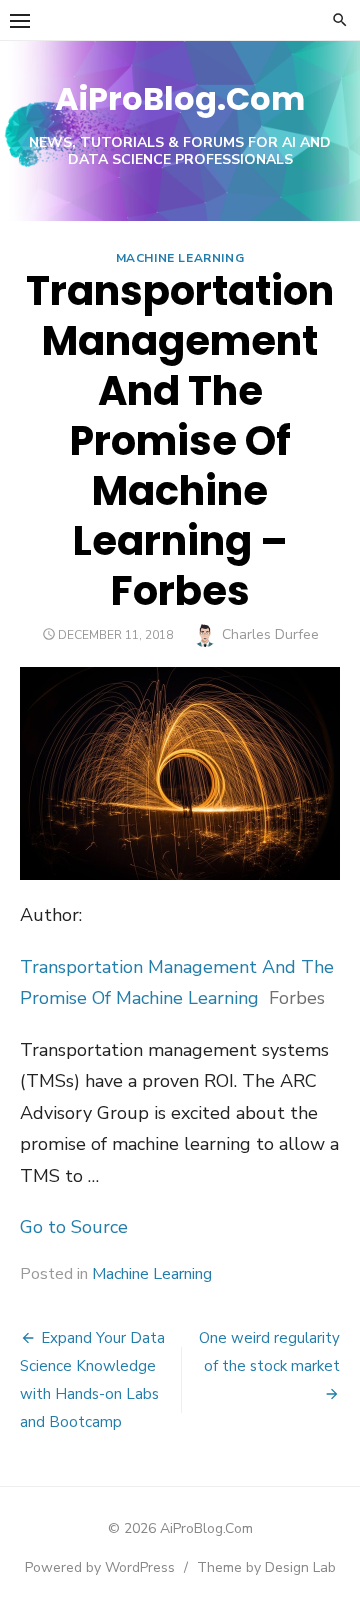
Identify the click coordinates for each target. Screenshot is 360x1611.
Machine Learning (180, 258)
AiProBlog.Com (180, 98)
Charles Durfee (270, 634)
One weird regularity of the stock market (269, 1352)
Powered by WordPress (100, 1567)
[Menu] (20, 20)
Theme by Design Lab (266, 1567)
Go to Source (74, 1227)
